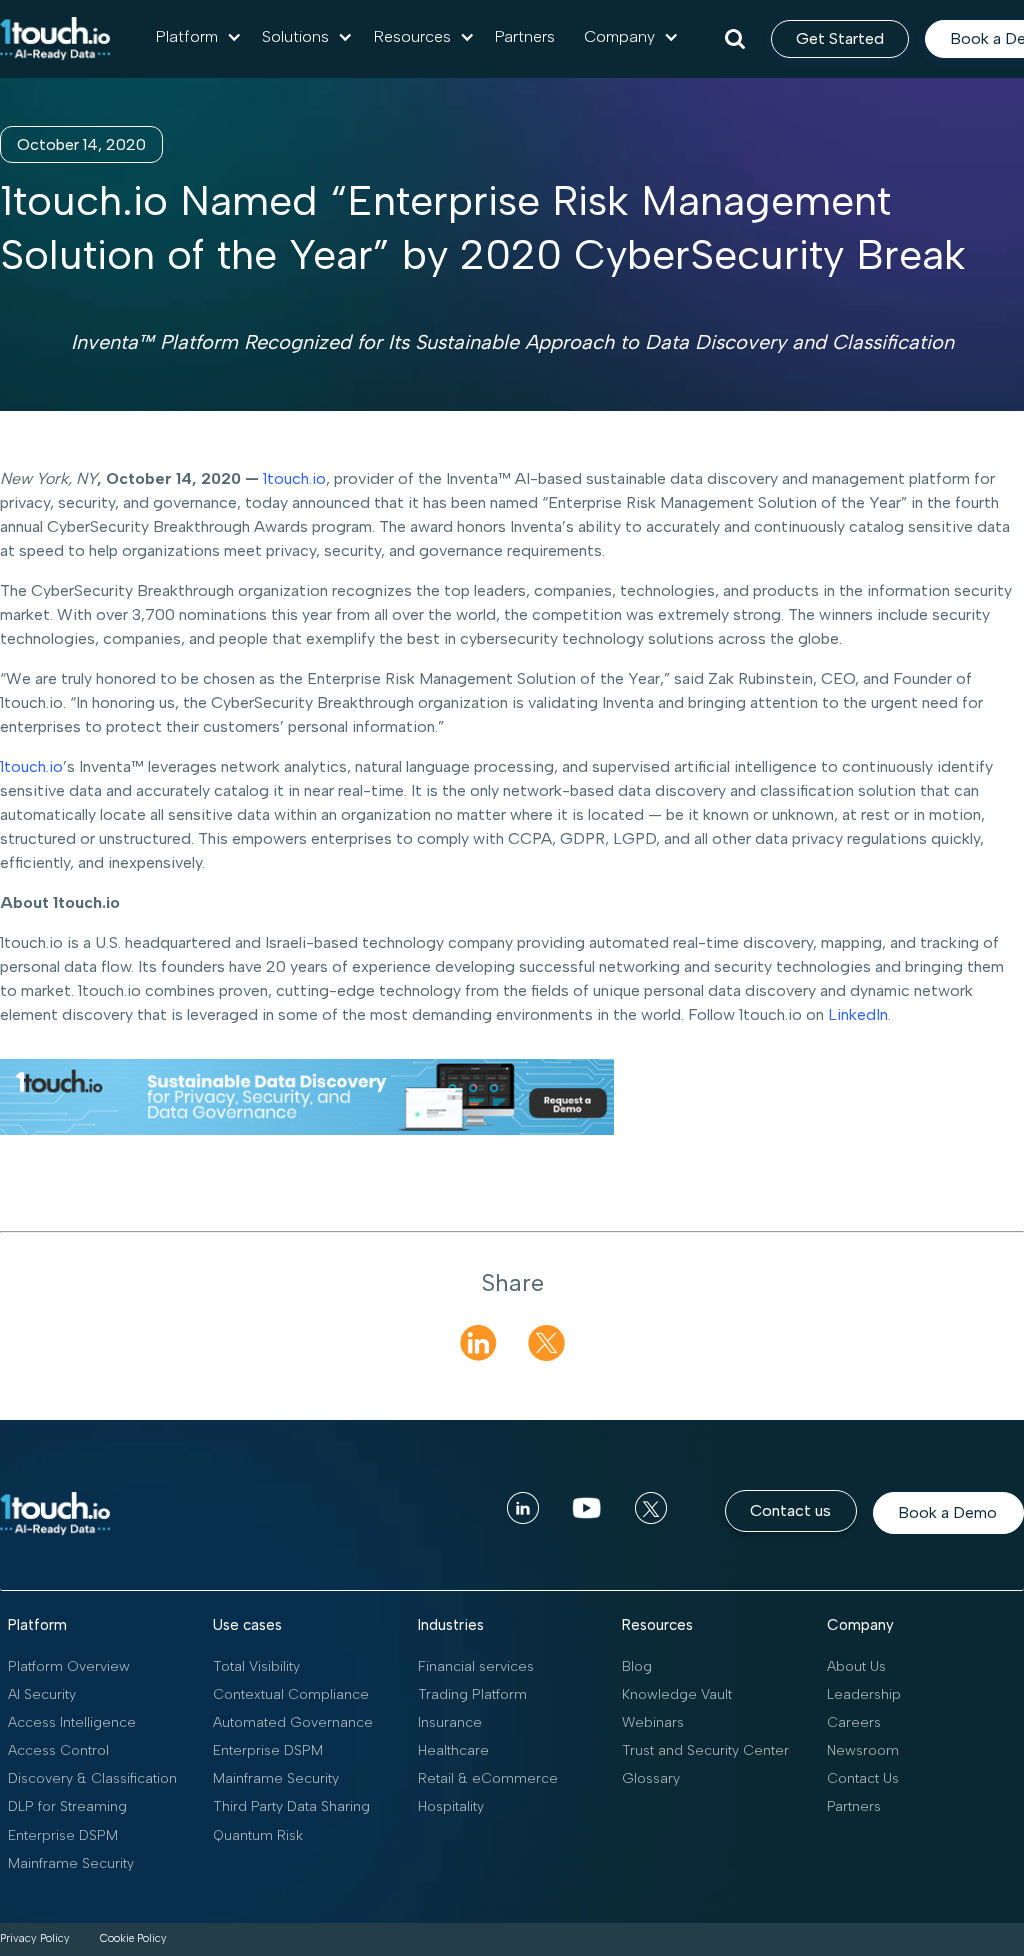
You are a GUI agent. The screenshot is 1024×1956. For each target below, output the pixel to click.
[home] (55, 39)
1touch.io (292, 478)
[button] (199, 37)
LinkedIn (856, 1014)
